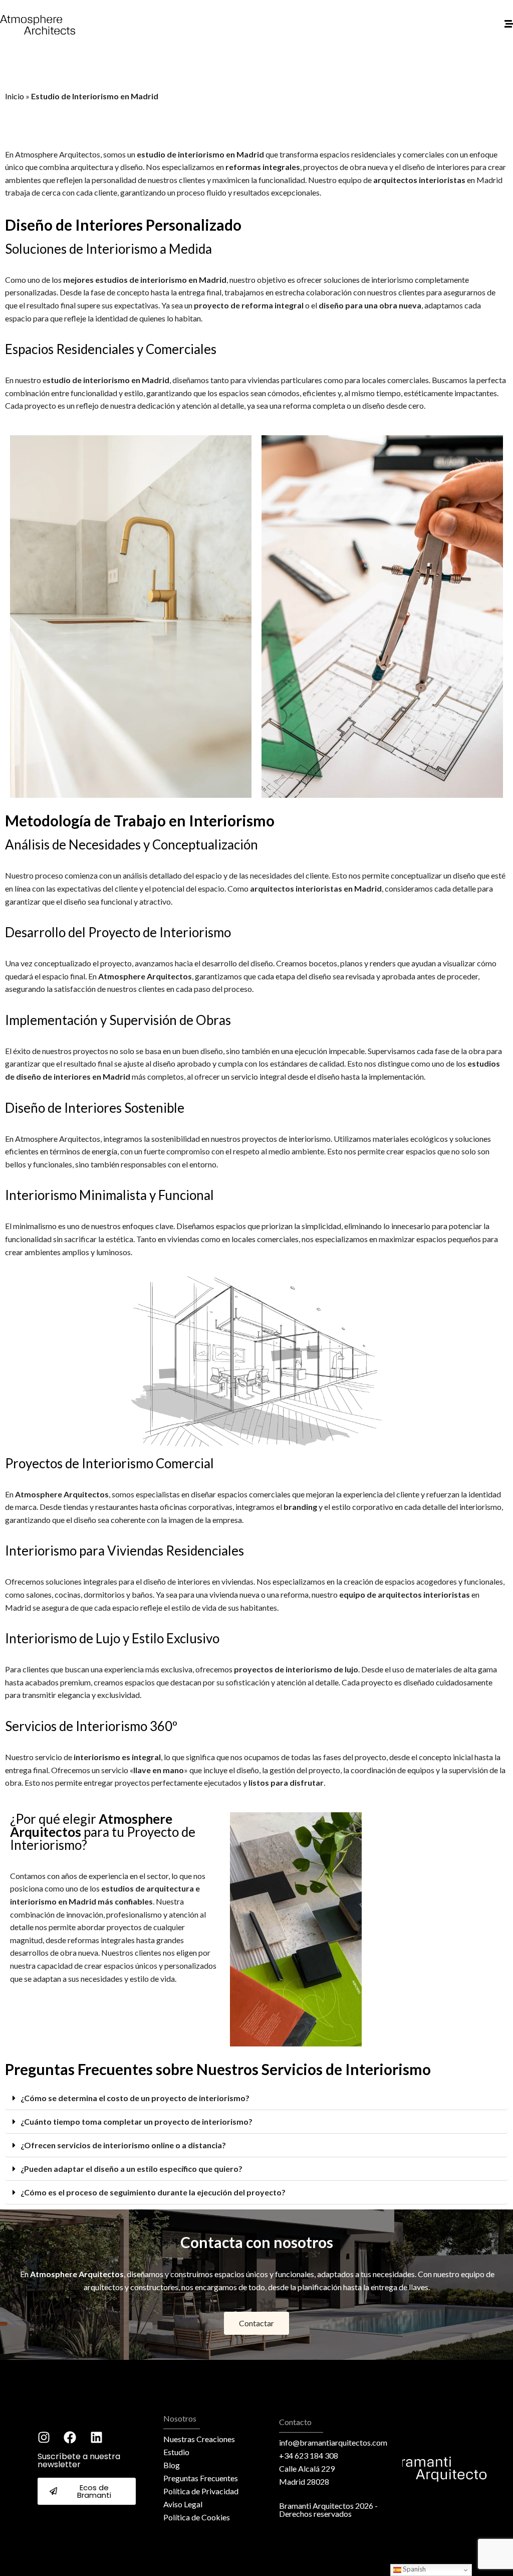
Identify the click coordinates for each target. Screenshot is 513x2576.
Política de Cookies (197, 2517)
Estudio (176, 2452)
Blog (172, 2465)
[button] (256, 2098)
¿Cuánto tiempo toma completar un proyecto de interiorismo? (137, 2121)
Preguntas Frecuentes (201, 2478)
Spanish (414, 2569)
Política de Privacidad (201, 2491)
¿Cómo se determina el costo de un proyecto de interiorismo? (135, 2098)
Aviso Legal (183, 2504)
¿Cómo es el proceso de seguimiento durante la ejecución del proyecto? (153, 2192)
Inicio (15, 96)
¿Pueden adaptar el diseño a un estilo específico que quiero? (132, 2169)
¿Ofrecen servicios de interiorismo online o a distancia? (123, 2145)
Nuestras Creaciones (199, 2439)
